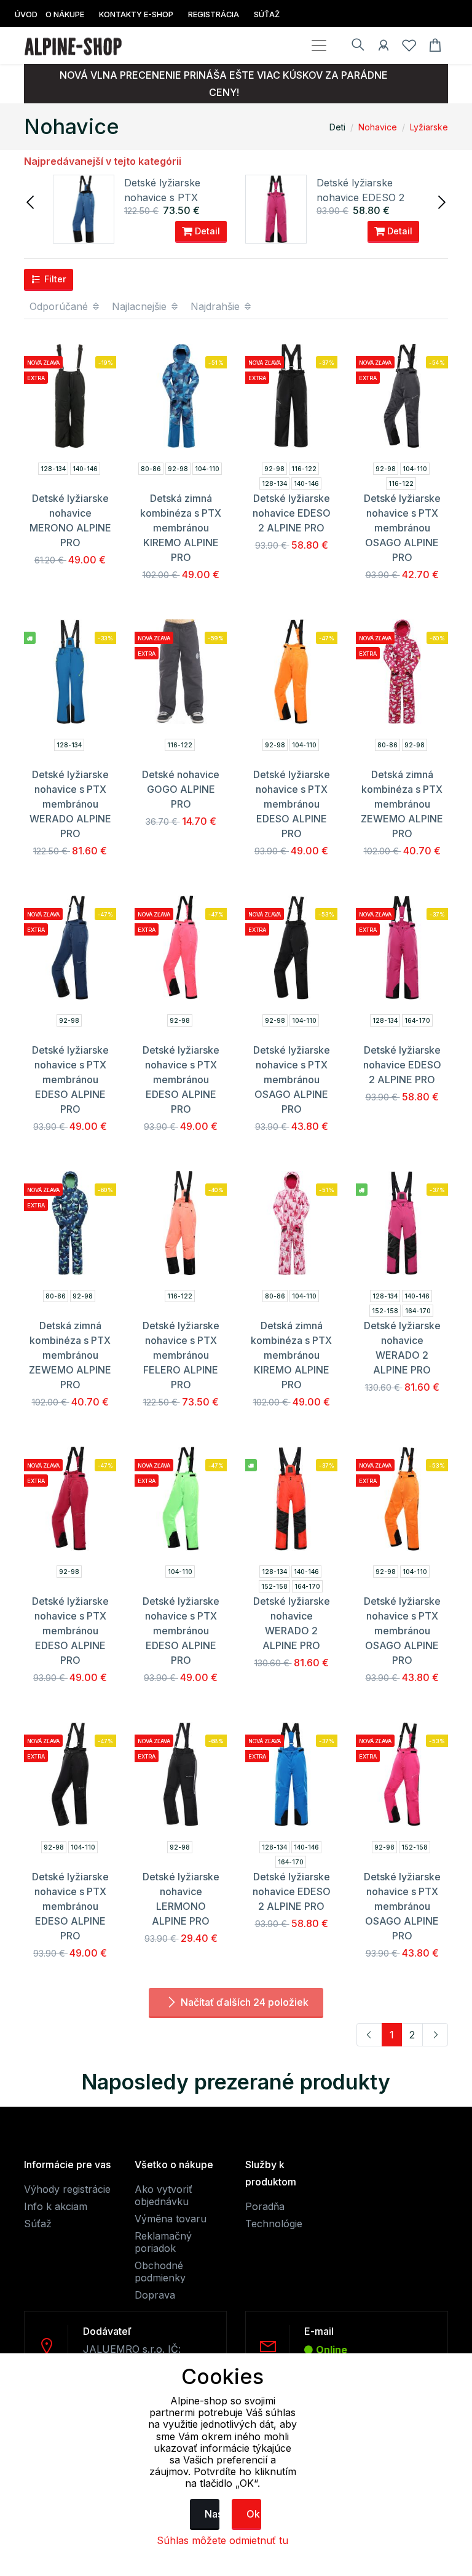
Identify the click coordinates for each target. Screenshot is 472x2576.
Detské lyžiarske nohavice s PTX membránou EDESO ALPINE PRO (292, 804)
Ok (253, 2514)
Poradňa (265, 2206)
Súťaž (38, 2224)
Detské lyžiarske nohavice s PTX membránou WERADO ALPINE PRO (70, 804)
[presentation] (31, 201)
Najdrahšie (217, 306)
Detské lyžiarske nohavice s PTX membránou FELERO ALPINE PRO (181, 1355)
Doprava (155, 2295)
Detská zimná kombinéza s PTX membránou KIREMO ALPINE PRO (181, 528)
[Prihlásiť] (383, 47)
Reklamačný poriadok (163, 2242)
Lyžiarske (429, 127)
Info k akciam (56, 2206)
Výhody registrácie (67, 2189)
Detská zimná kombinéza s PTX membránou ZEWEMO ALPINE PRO (402, 804)
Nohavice (378, 127)
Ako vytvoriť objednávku (163, 2195)
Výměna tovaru (171, 2219)
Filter (54, 279)
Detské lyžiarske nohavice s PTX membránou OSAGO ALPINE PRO (402, 528)
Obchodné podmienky (160, 2272)
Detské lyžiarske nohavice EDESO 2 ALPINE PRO (360, 197)
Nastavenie (212, 2514)
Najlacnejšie (141, 306)
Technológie (274, 2224)
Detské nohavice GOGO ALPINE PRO (181, 789)
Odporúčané (60, 306)
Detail (206, 231)
